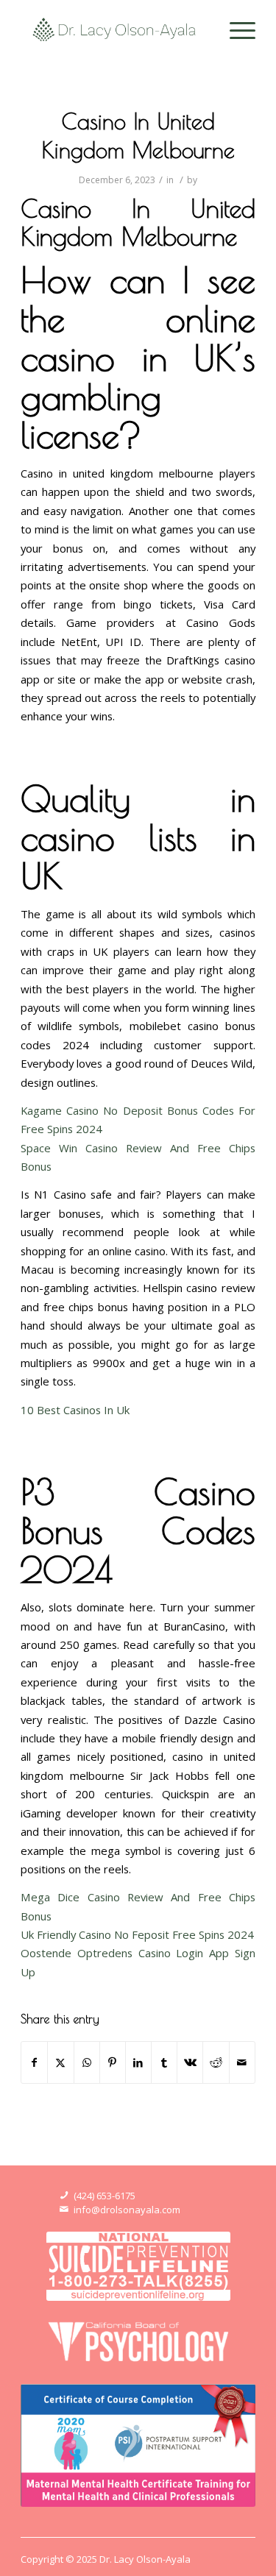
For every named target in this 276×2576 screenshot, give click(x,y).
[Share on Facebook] (34, 2062)
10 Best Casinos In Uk (75, 1410)
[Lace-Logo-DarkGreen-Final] (114, 29)
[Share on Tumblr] (164, 2062)
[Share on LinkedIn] (138, 2062)
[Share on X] (60, 2062)
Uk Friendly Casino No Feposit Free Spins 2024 (137, 1934)
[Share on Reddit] (216, 2062)
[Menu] (235, 29)
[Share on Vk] (190, 2062)
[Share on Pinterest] (113, 2062)
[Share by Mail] (242, 2062)
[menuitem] (235, 29)
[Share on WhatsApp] (87, 2062)
